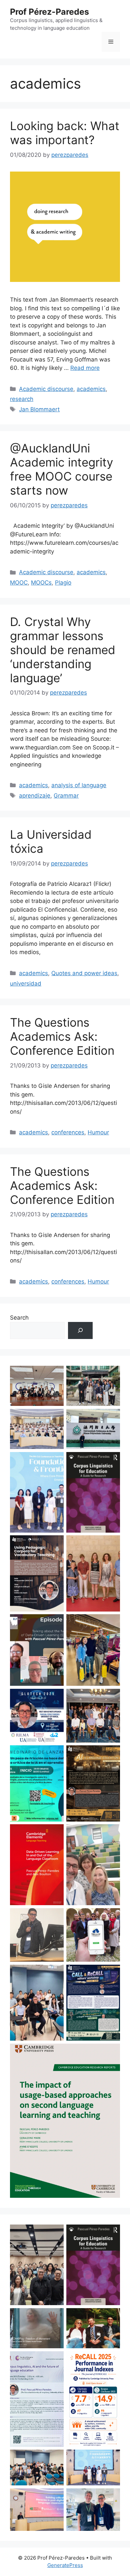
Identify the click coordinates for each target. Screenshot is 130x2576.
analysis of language (79, 785)
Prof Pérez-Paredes (49, 12)
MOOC (19, 583)
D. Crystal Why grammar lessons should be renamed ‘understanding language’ (63, 650)
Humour (98, 1132)
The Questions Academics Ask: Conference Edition (62, 1036)
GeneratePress (65, 2565)
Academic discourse (46, 389)
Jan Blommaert (39, 409)
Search (19, 1318)
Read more (85, 368)
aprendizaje (35, 796)
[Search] (80, 1330)
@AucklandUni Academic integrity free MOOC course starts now (61, 469)
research (22, 399)
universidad (26, 984)
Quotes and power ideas (84, 973)
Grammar (66, 796)
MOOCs (41, 583)
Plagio (63, 583)
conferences (68, 1132)
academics (91, 389)
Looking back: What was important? (65, 133)
